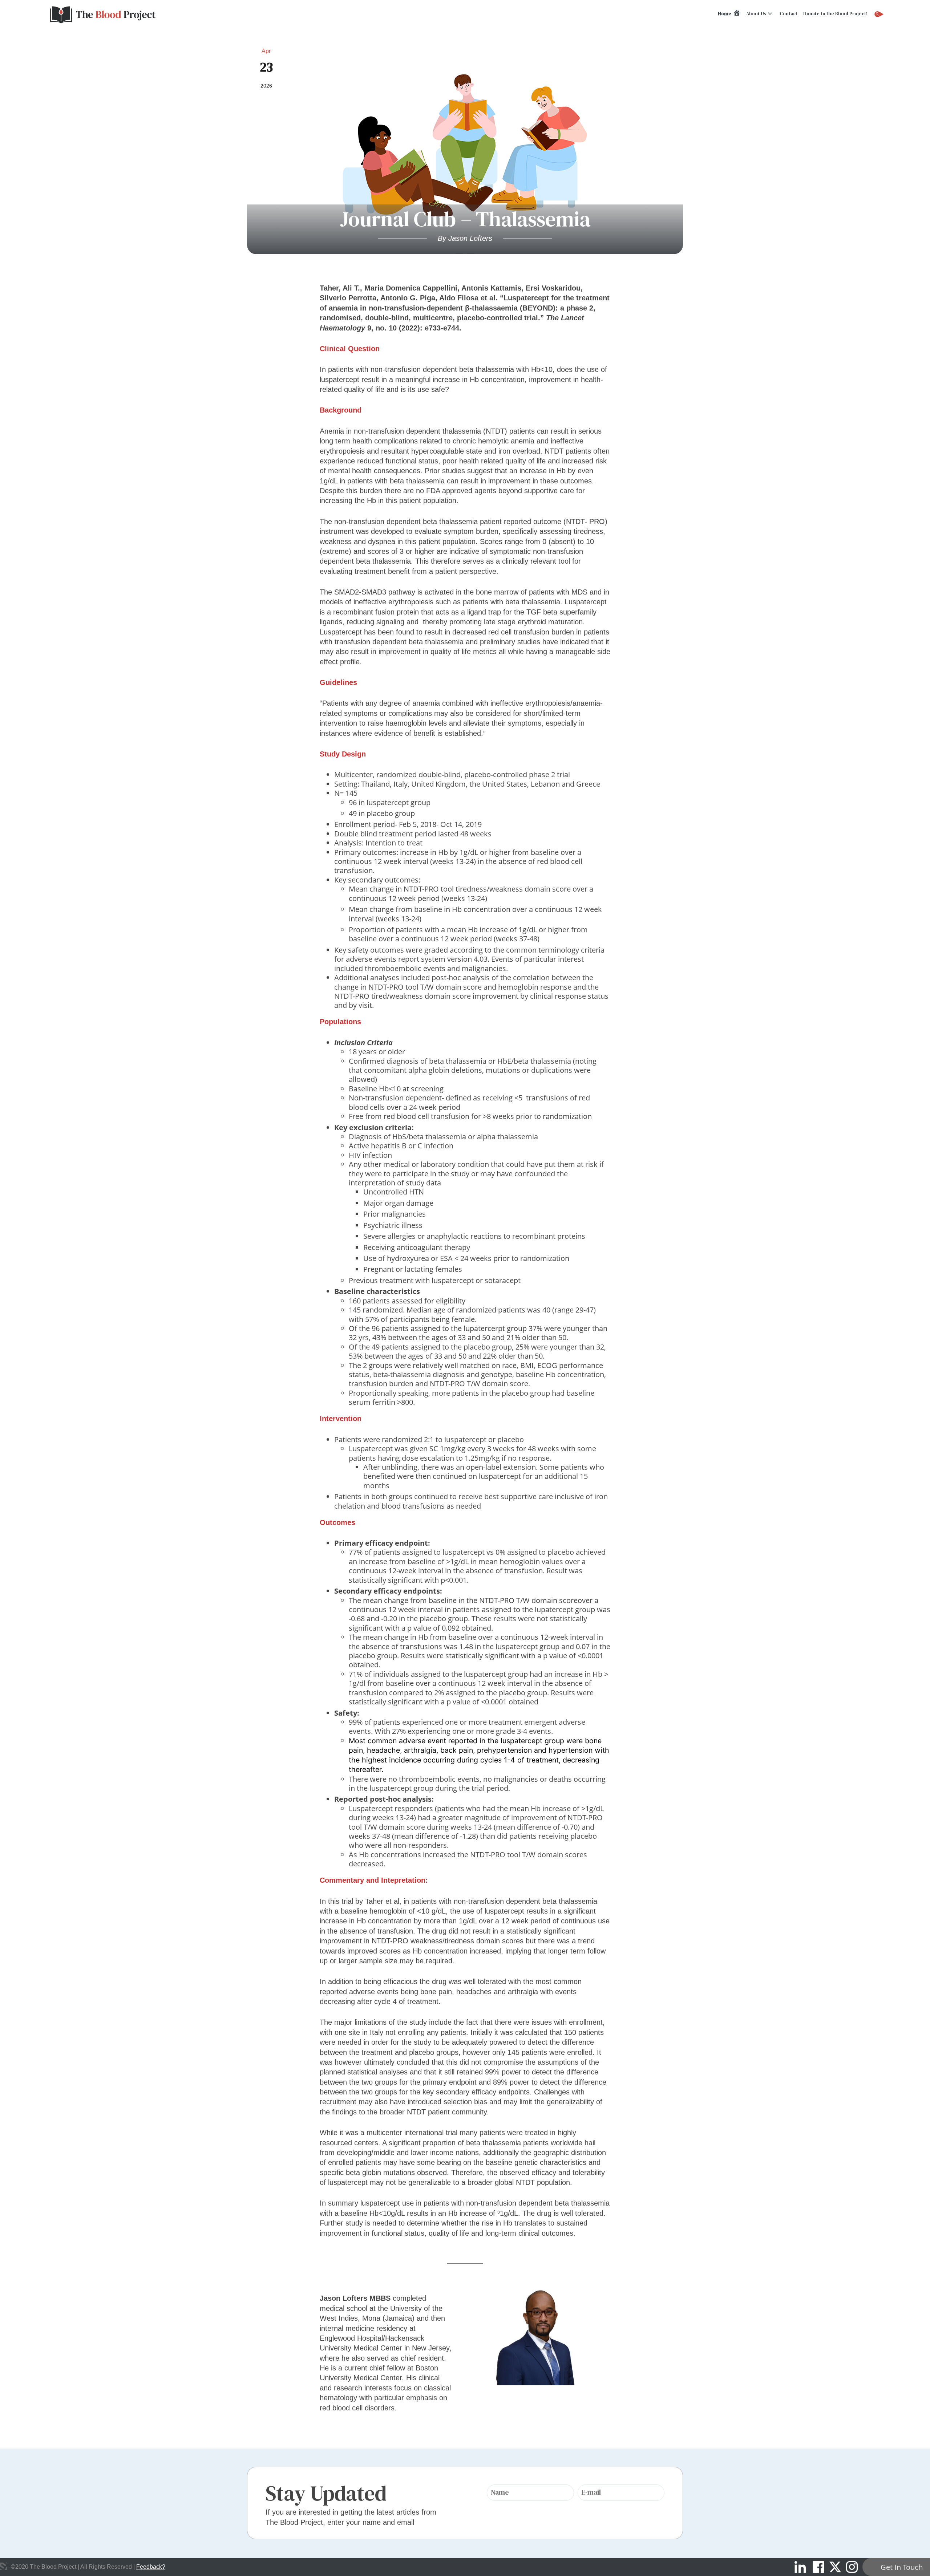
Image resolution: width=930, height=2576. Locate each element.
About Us (756, 14)
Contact (789, 14)
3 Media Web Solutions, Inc (4, 2566)
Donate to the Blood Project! (835, 14)
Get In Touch (902, 2567)
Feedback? (151, 2567)
